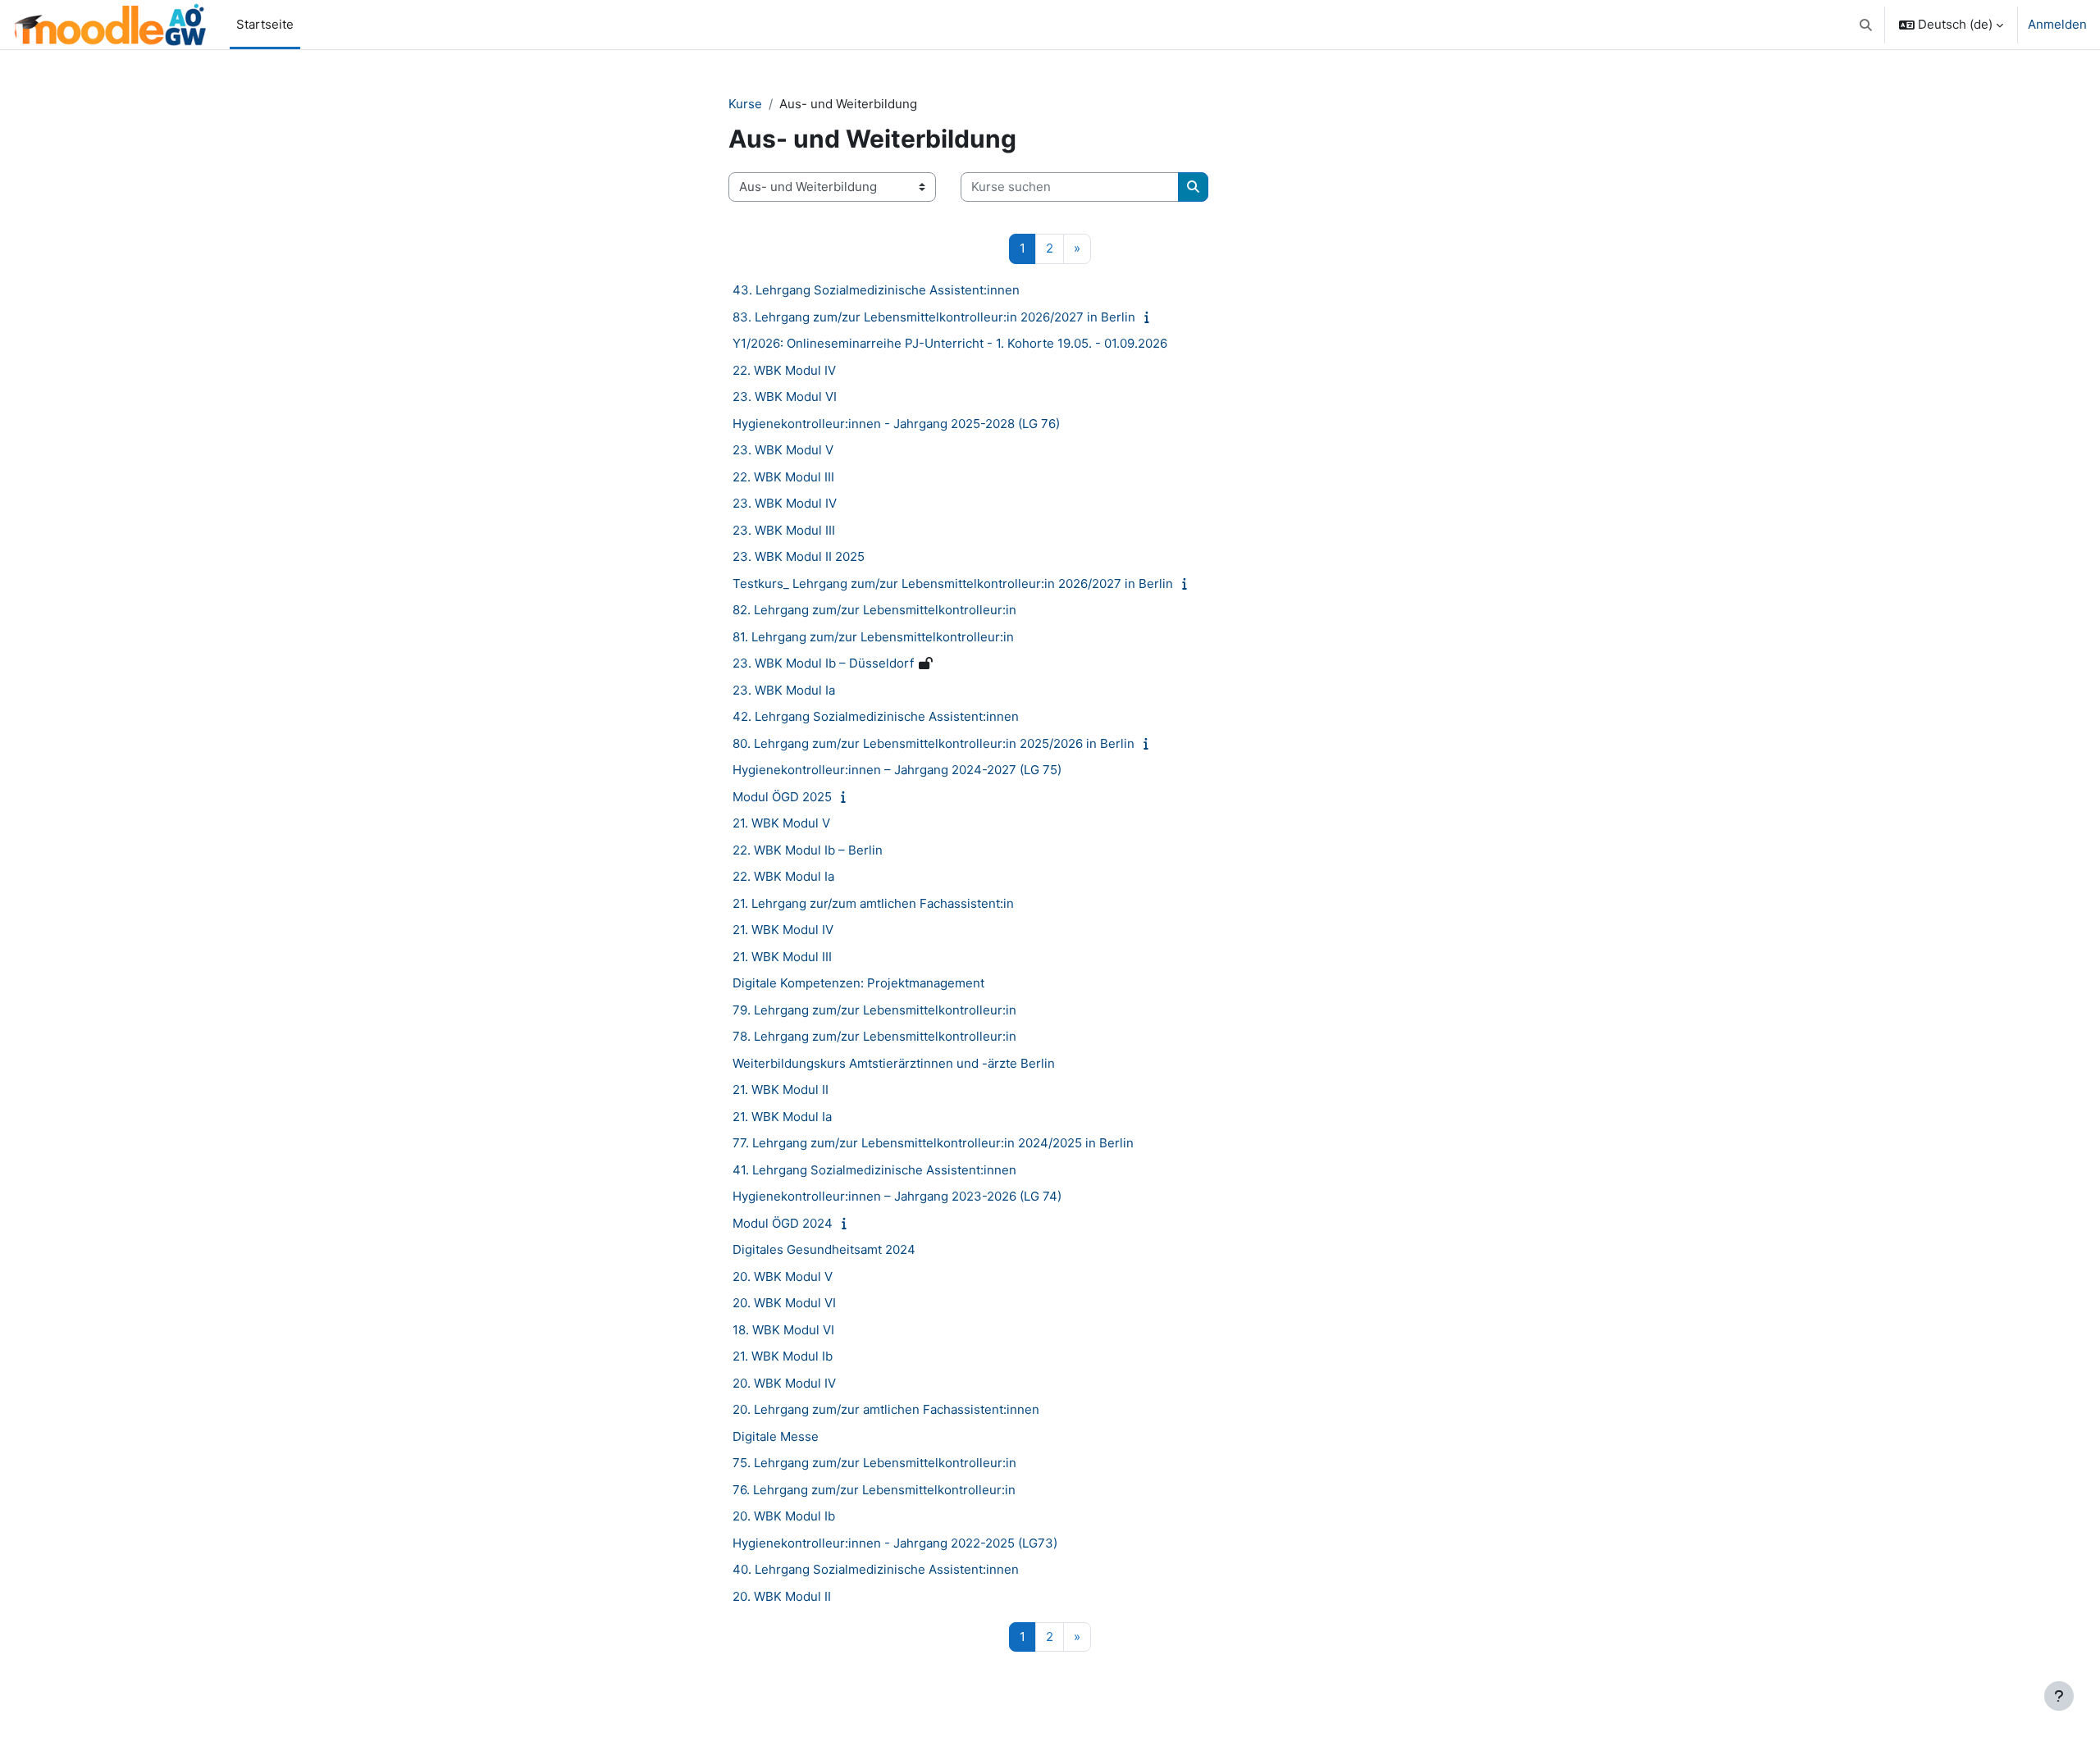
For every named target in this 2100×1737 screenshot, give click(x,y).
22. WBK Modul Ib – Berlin (808, 850)
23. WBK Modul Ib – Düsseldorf (823, 663)
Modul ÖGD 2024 (783, 1223)
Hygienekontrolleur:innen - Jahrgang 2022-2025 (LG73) (895, 1543)
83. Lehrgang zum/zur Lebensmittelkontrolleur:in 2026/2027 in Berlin (934, 317)
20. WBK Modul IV (784, 1383)
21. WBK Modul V (781, 823)
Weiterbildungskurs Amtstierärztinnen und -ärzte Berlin (894, 1063)
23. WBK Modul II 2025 (799, 556)
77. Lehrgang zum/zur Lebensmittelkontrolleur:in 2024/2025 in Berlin (933, 1143)
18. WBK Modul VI (783, 1330)
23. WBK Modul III (784, 530)
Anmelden (2057, 24)
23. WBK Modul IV (785, 503)
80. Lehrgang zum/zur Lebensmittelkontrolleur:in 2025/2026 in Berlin (934, 743)
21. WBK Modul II (781, 1090)
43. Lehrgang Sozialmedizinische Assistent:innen (876, 290)
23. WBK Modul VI (785, 397)
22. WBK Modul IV (784, 370)
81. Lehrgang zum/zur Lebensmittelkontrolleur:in (873, 637)
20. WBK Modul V (783, 1277)
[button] (1867, 25)
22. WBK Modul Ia (783, 876)
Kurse (745, 104)
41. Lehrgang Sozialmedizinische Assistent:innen (874, 1170)
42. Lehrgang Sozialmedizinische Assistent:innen (876, 716)
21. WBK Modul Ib (783, 1356)
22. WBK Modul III (783, 477)
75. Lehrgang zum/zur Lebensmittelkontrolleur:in (874, 1463)
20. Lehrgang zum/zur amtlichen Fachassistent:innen (886, 1409)
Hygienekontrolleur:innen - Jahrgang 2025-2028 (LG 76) (896, 424)
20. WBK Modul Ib (784, 1516)
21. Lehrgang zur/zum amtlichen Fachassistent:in (873, 903)
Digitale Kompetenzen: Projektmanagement (858, 983)
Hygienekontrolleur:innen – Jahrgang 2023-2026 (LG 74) (897, 1196)
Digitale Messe (776, 1436)
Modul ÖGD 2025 (782, 797)
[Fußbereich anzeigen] (2059, 1696)
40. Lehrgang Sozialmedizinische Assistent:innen (876, 1569)
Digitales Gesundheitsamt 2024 (824, 1249)
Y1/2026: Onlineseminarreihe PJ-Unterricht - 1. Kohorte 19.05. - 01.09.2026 (950, 343)
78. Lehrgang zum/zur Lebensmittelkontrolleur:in (874, 1036)
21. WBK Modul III (782, 957)
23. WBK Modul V (783, 450)
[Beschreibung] (1150, 317)
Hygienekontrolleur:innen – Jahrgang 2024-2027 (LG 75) (897, 770)
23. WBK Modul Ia (784, 690)
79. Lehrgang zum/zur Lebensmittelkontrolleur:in (874, 1010)
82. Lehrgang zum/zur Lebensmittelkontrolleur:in (874, 610)
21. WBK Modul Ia (782, 1117)
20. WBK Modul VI (784, 1303)
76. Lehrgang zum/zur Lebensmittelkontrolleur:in (874, 1490)
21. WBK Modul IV (783, 930)
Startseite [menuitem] (265, 24)
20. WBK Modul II (782, 1596)
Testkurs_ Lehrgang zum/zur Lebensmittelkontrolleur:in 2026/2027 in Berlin (953, 584)
